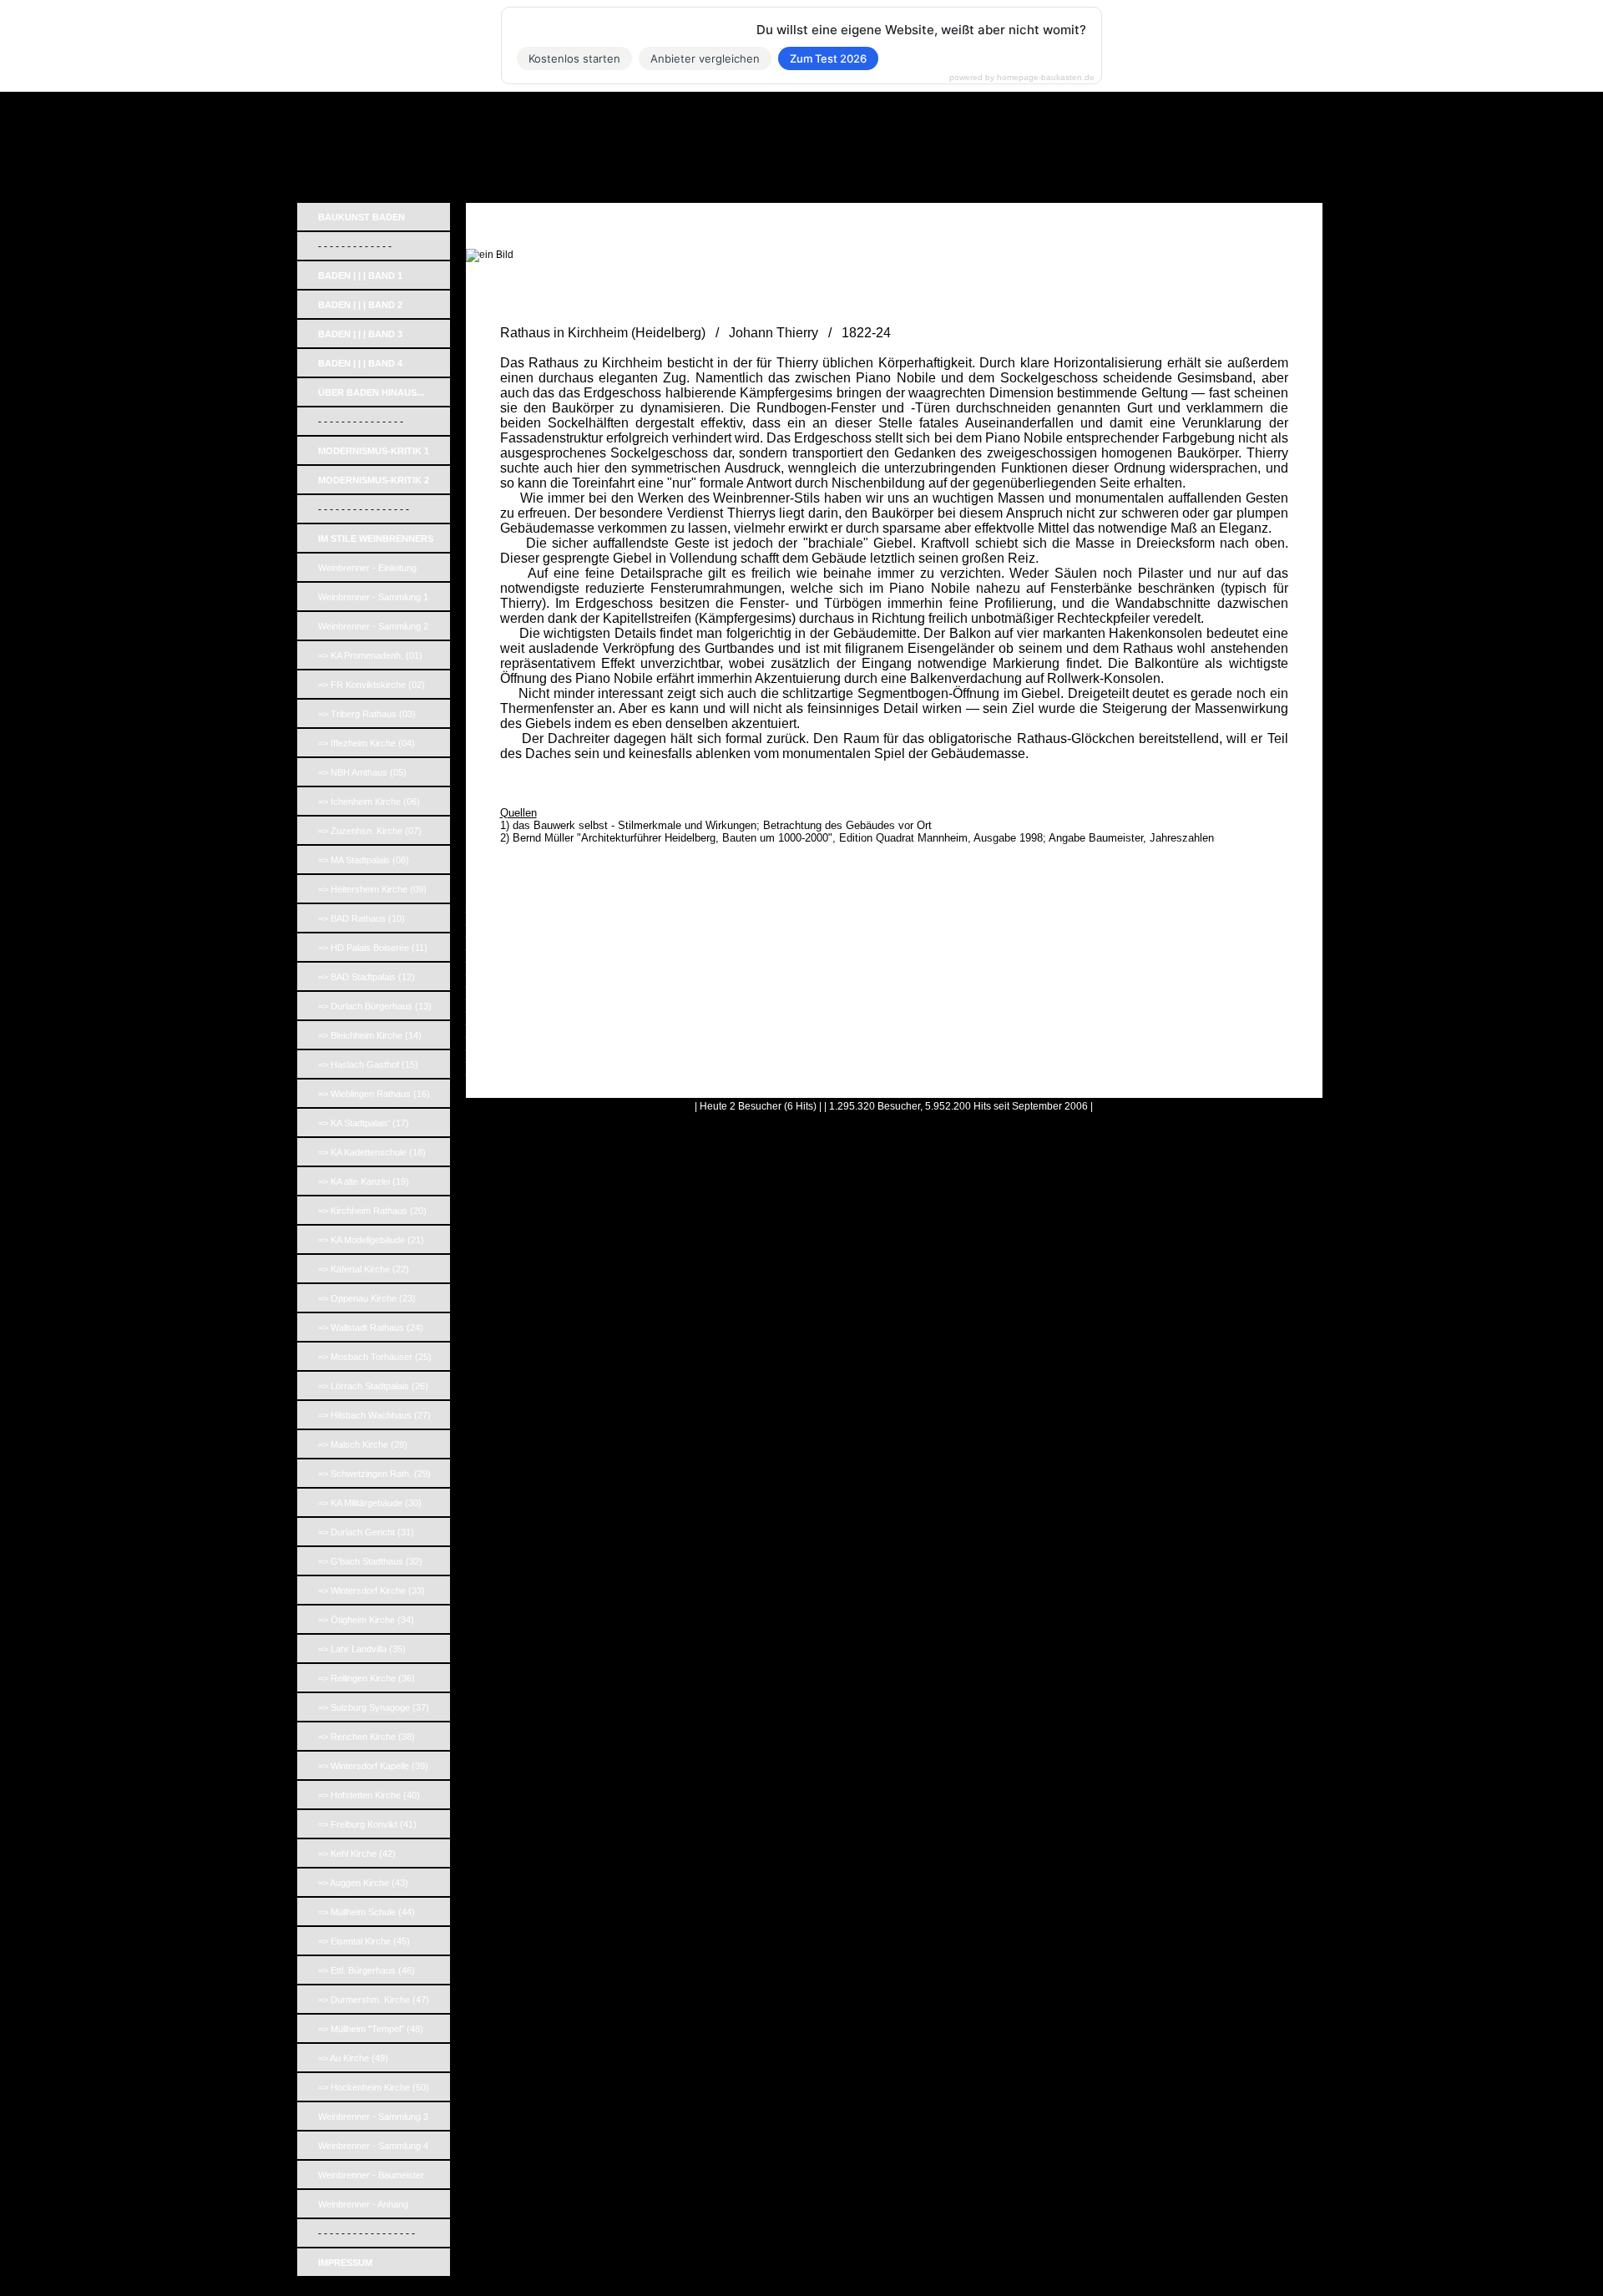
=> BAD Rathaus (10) (362, 918)
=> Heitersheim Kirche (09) (372, 889)
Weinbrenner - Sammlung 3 (373, 2116)
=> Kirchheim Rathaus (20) (372, 1211)
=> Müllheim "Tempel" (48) (371, 2029)
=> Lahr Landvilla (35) (362, 1649)
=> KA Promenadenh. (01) (370, 655)
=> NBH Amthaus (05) (362, 772)
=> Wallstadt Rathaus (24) (371, 1328)
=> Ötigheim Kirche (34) (366, 1620)
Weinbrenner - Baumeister (371, 2175)
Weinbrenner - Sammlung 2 (373, 626)
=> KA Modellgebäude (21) (371, 1240)
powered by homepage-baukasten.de (1022, 78)
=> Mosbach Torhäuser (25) (375, 1357)
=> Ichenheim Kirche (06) (369, 802)
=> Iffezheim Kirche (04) (367, 743)
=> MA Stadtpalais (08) (364, 860)
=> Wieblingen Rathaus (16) (374, 1094)
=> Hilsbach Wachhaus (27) (374, 1415)
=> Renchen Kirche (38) (367, 1737)
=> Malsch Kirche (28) (363, 1444)
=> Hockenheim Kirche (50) (374, 2087)
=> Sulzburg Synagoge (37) (374, 1707)
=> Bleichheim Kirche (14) (370, 1035)
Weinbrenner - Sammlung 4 (373, 2146)
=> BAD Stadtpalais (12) (367, 977)
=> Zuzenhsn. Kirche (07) (370, 831)
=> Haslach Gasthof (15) (368, 1065)
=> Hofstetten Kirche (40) (369, 1795)
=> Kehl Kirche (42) (357, 1853)
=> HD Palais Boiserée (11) (373, 948)
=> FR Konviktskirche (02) (372, 685)
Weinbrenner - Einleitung (367, 568)
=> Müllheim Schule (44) (367, 1912)
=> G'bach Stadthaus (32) (370, 1561)
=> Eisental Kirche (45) (364, 1941)
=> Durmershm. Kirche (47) (374, 2000)
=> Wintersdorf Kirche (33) (372, 1591)
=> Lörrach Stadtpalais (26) (373, 1386)
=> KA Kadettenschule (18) (372, 1152)
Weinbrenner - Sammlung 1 (373, 597)
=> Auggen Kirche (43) (363, 1883)
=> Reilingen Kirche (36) (367, 1678)
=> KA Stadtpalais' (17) (364, 1123)
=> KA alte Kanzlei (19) (364, 1181)
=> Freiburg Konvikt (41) (367, 1824)
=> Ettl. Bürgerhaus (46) (367, 1970)
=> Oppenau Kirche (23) (367, 1298)
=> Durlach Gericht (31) (366, 1532)
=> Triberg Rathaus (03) (367, 714)
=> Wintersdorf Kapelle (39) (373, 1766)
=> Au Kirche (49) (353, 2058)
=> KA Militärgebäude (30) (370, 1503)
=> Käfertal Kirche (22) (364, 1269)
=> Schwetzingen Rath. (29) (374, 1474)
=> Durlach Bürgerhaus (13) (375, 1006)
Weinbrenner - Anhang (363, 2204)
